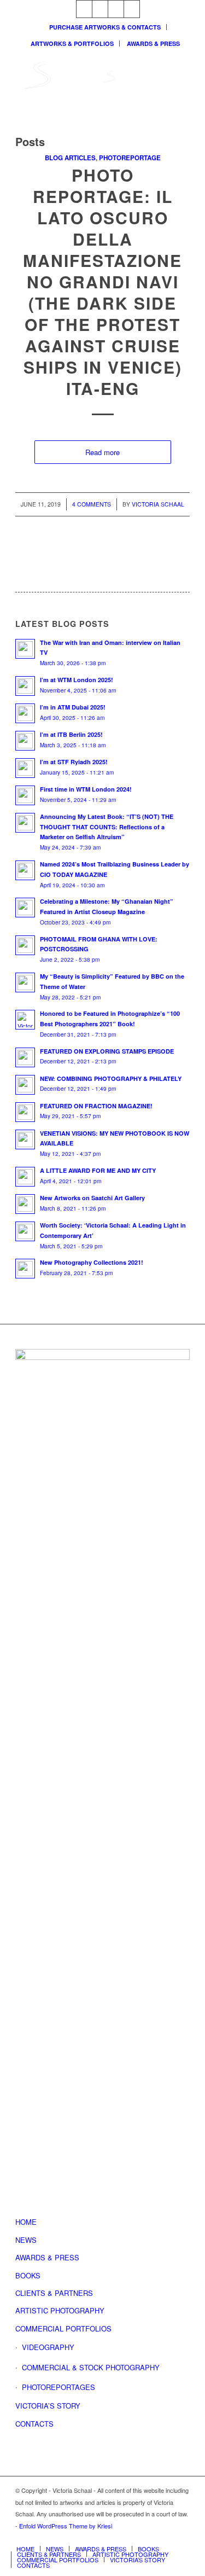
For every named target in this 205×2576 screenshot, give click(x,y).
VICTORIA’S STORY (48, 2406)
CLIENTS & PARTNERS (54, 2293)
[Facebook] (132, 9)
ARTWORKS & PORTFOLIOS (72, 43)
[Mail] (116, 9)
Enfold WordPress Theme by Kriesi (66, 2526)
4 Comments (92, 504)
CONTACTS (34, 2424)
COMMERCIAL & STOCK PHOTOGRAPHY (91, 2367)
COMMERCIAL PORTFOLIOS (63, 2328)
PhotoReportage (130, 158)
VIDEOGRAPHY (48, 2347)
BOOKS (28, 2275)
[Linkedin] (100, 9)
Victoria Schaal (158, 504)
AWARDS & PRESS (153, 43)
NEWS (26, 2240)
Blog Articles (70, 158)
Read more (102, 452)
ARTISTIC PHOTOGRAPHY (60, 2310)
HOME (26, 2222)
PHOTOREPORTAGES (58, 2387)
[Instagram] (84, 9)
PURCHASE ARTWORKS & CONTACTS (105, 27)
